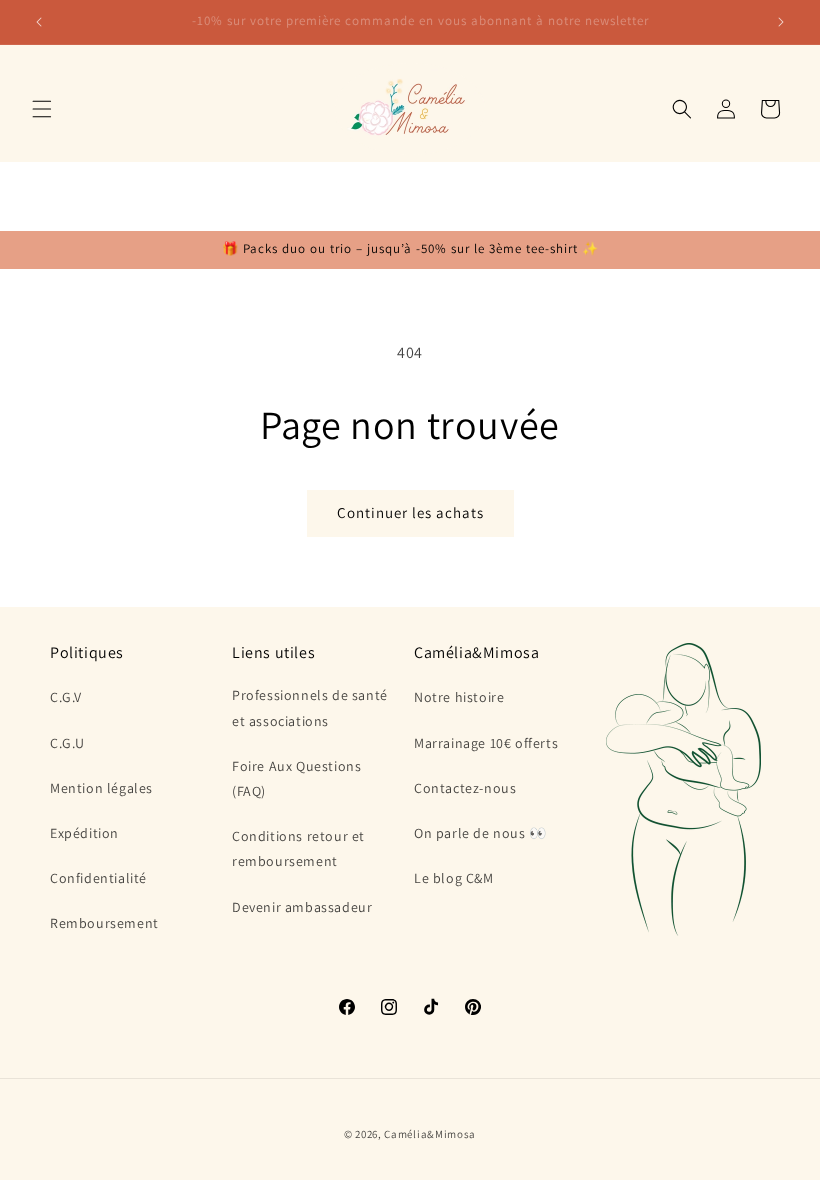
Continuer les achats (410, 512)
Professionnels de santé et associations (310, 707)
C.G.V (66, 697)
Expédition (84, 833)
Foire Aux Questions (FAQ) (296, 778)
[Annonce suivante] (781, 22)
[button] (42, 109)
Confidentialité (98, 878)
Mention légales (101, 788)
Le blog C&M (454, 878)
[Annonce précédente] (39, 22)
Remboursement (104, 923)
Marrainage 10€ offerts (486, 743)
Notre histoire (459, 697)
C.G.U (67, 743)
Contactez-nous (465, 788)
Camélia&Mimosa (430, 1134)
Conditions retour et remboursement (298, 848)
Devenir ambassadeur (302, 907)
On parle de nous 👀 (480, 833)
